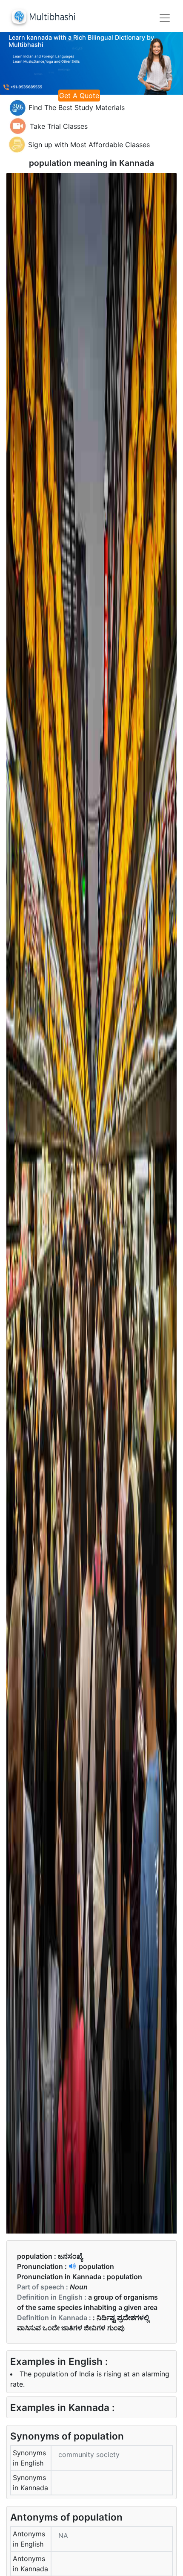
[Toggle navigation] (165, 18)
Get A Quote (79, 96)
